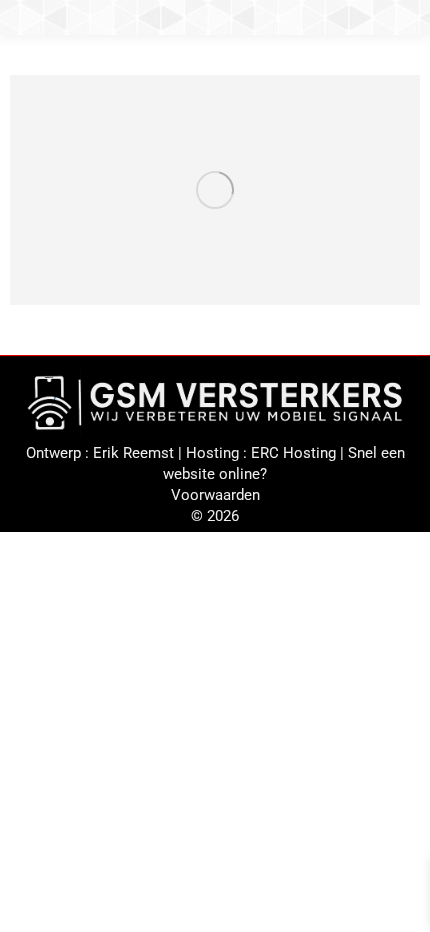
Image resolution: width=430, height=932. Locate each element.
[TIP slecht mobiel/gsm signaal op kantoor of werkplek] (215, 190)
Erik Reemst (133, 453)
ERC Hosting (293, 453)
